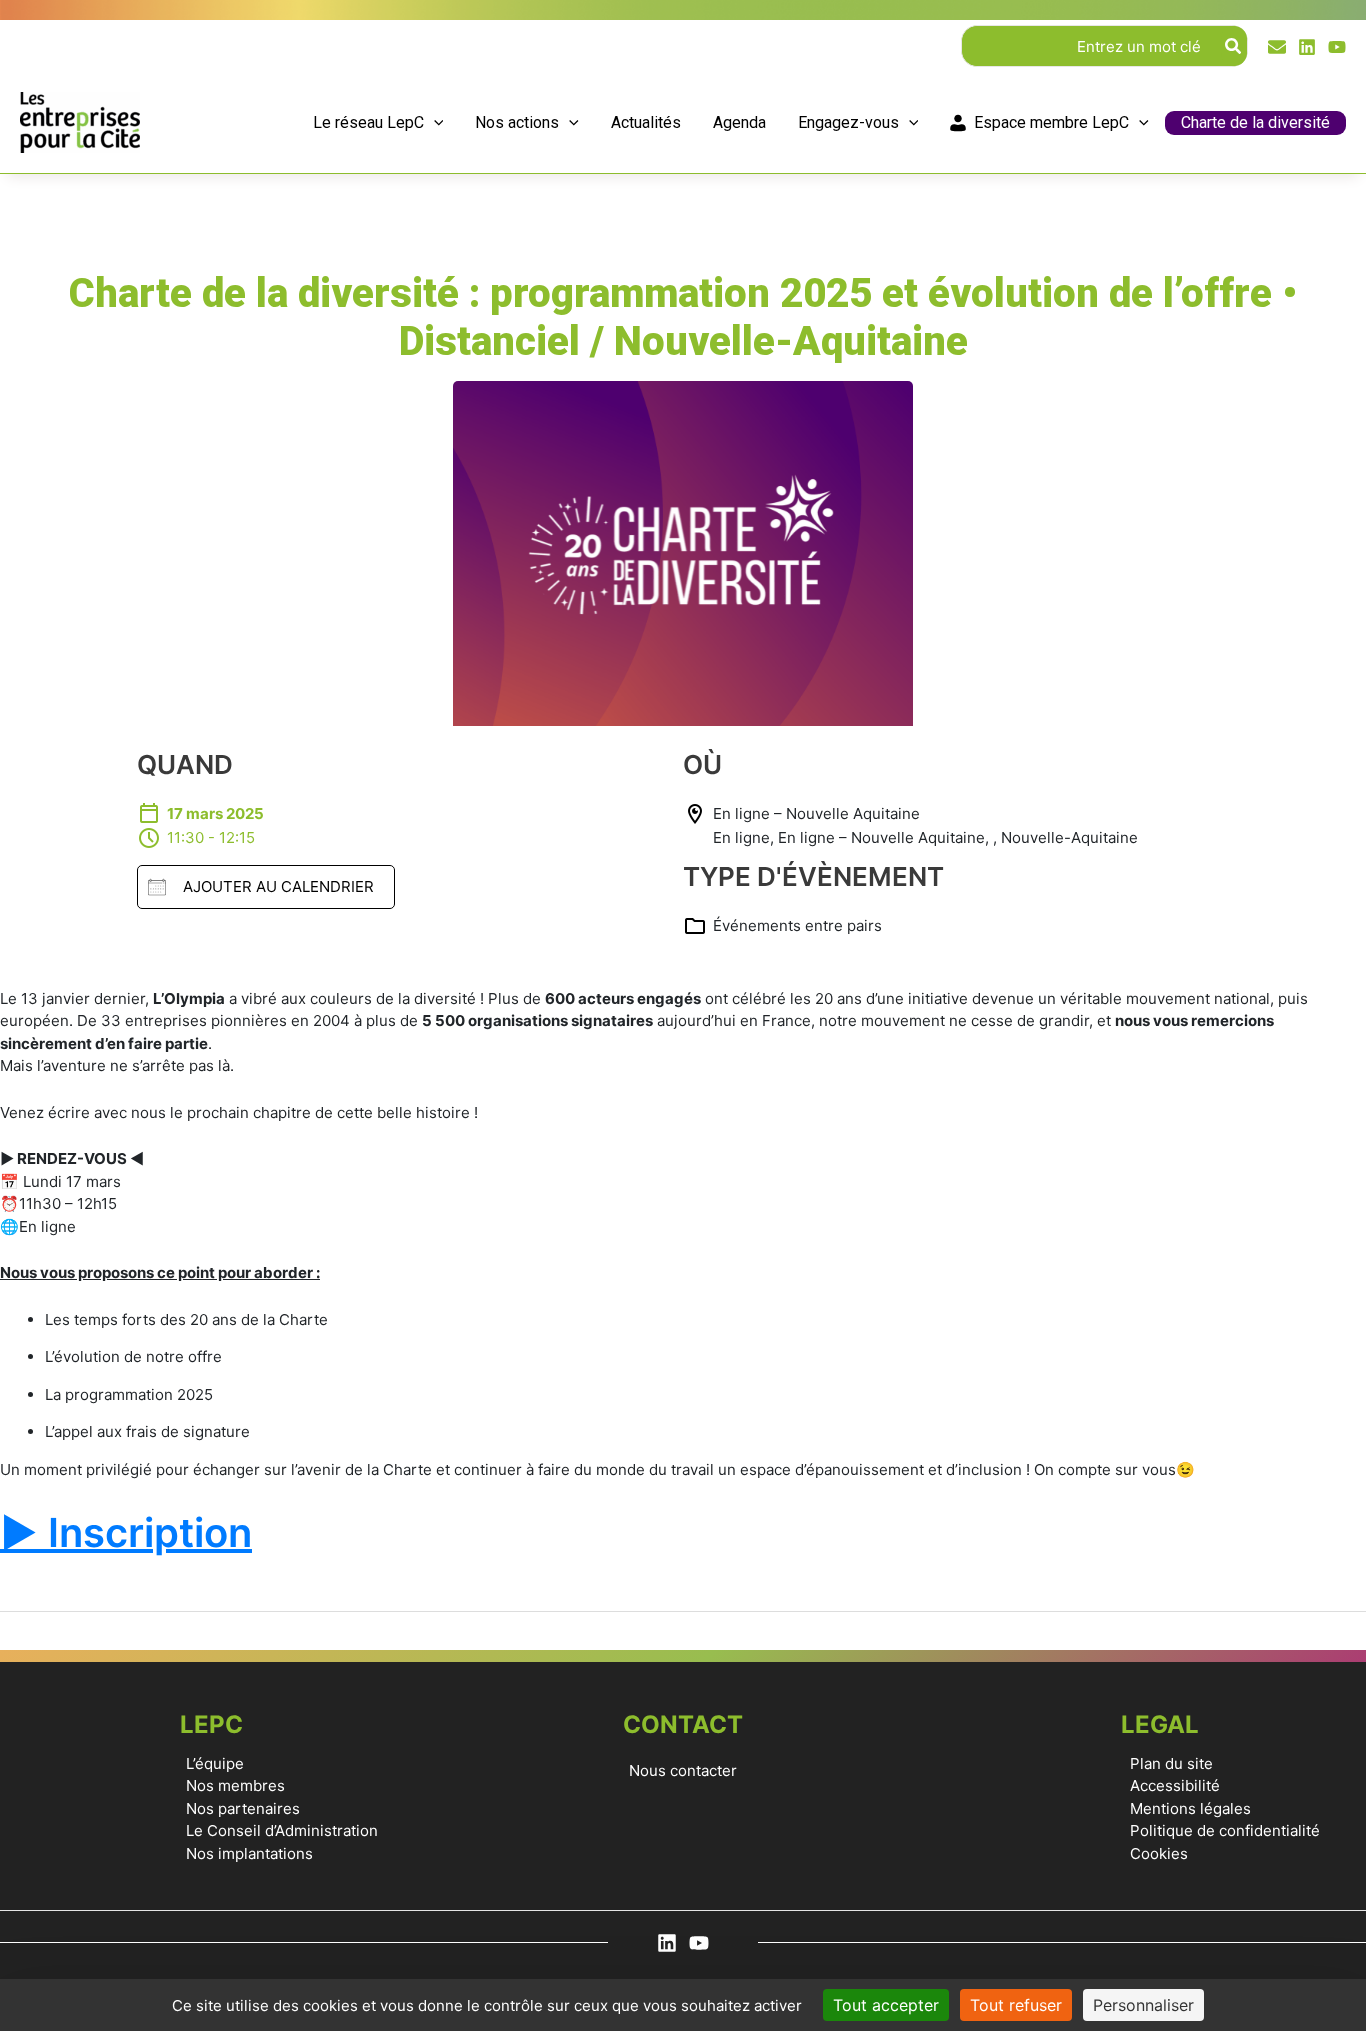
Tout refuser (1016, 2005)
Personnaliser (1143, 2005)
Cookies (1159, 1853)
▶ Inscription (126, 1532)
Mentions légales (1190, 1808)
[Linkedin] (1307, 47)
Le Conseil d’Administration (282, 1830)
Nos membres (235, 1785)
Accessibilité (1175, 1785)
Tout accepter (886, 2005)
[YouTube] (1337, 47)
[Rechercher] (1234, 46)
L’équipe (215, 1763)
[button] (434, 123)
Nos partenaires (243, 1808)
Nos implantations (249, 1853)
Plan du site (1171, 1763)
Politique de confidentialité (1225, 1830)
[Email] (1277, 47)
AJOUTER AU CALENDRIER (278, 886)
